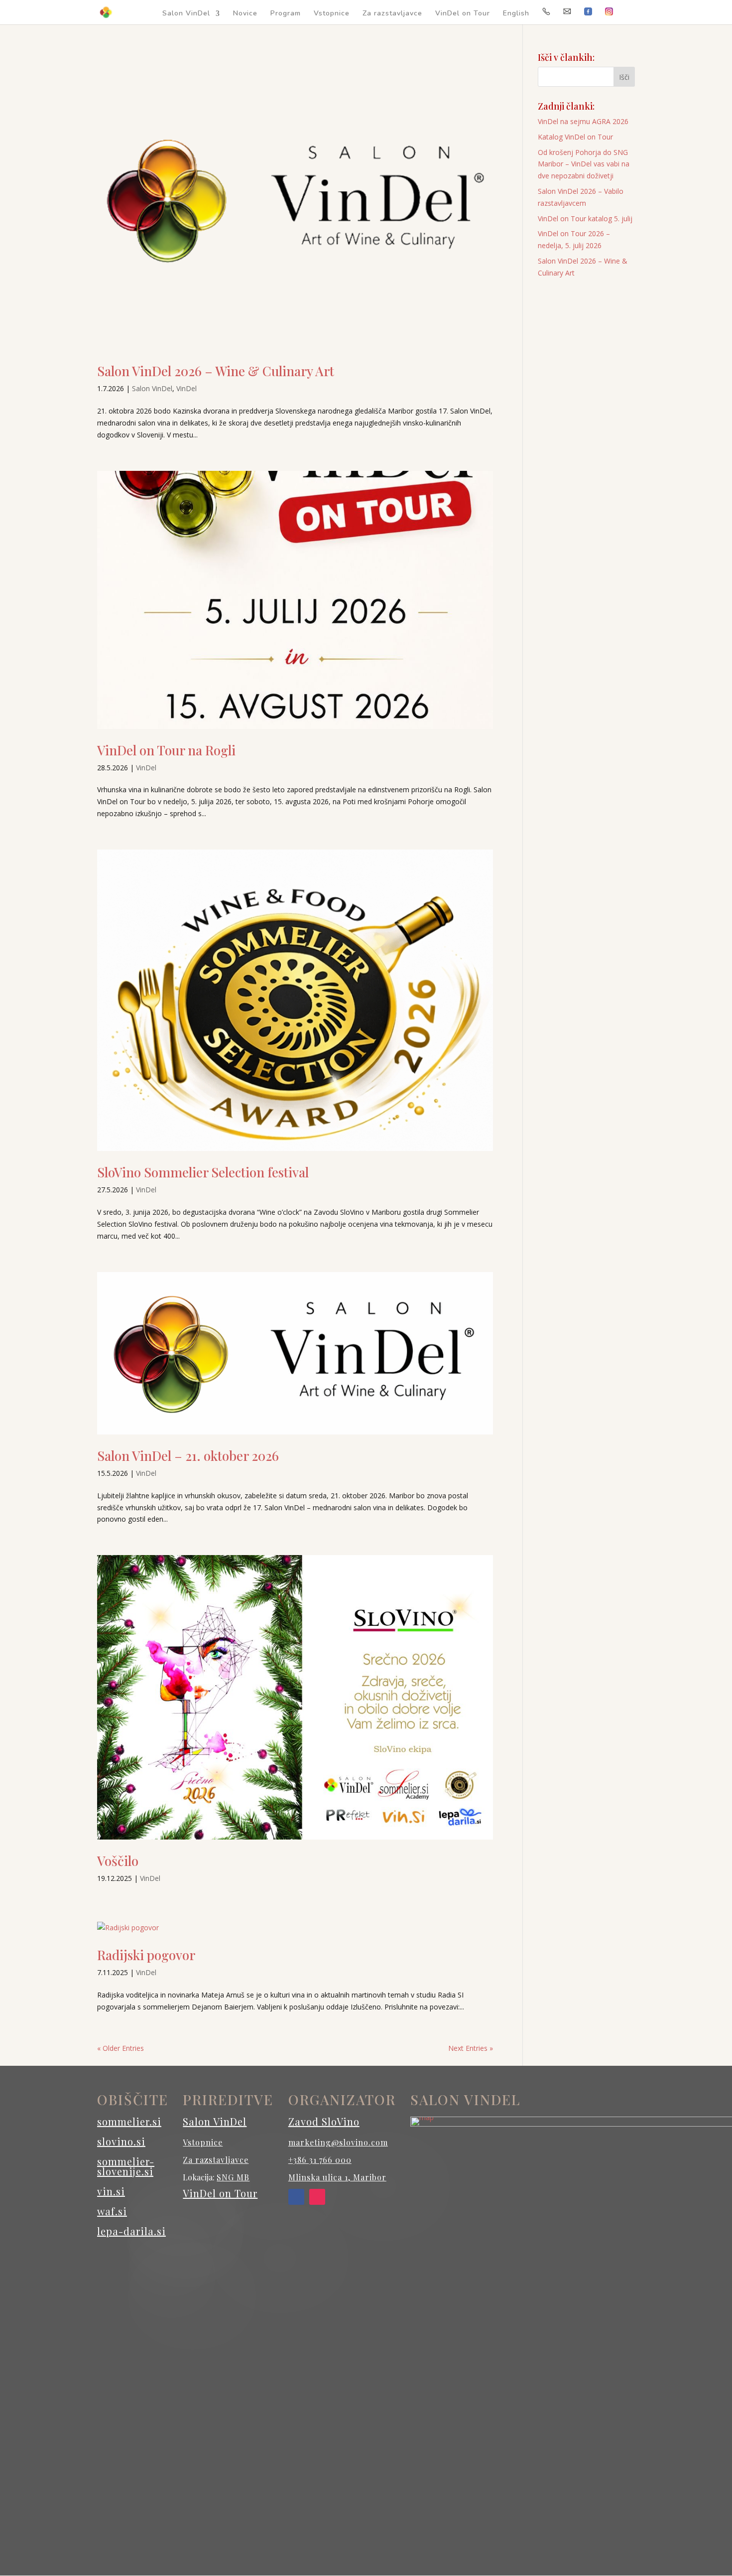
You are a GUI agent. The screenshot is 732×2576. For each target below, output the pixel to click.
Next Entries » (471, 2048)
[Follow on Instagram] (317, 2197)
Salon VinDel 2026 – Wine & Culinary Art (216, 371)
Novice (245, 14)
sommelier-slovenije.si (126, 2166)
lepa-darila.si (131, 2231)
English (516, 14)
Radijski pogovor (146, 1955)
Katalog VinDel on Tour (575, 137)
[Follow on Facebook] (296, 2197)
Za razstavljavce (392, 14)
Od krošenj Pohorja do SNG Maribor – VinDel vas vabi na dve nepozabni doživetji (584, 164)
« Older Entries (121, 2048)
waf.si (112, 2211)
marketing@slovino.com (338, 2142)
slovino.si (121, 2141)
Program (286, 14)
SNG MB (233, 2177)
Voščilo (118, 1861)
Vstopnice (332, 14)
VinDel (186, 388)
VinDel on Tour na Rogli (166, 750)
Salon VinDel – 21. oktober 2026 (188, 1456)
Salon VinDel (186, 14)
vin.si (111, 2191)
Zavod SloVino (324, 2121)
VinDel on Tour (463, 14)
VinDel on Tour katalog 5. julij (585, 218)
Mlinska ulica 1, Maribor (337, 2177)
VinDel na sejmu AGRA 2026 (583, 121)
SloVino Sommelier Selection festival (203, 1172)
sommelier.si (129, 2121)
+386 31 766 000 (320, 2160)
